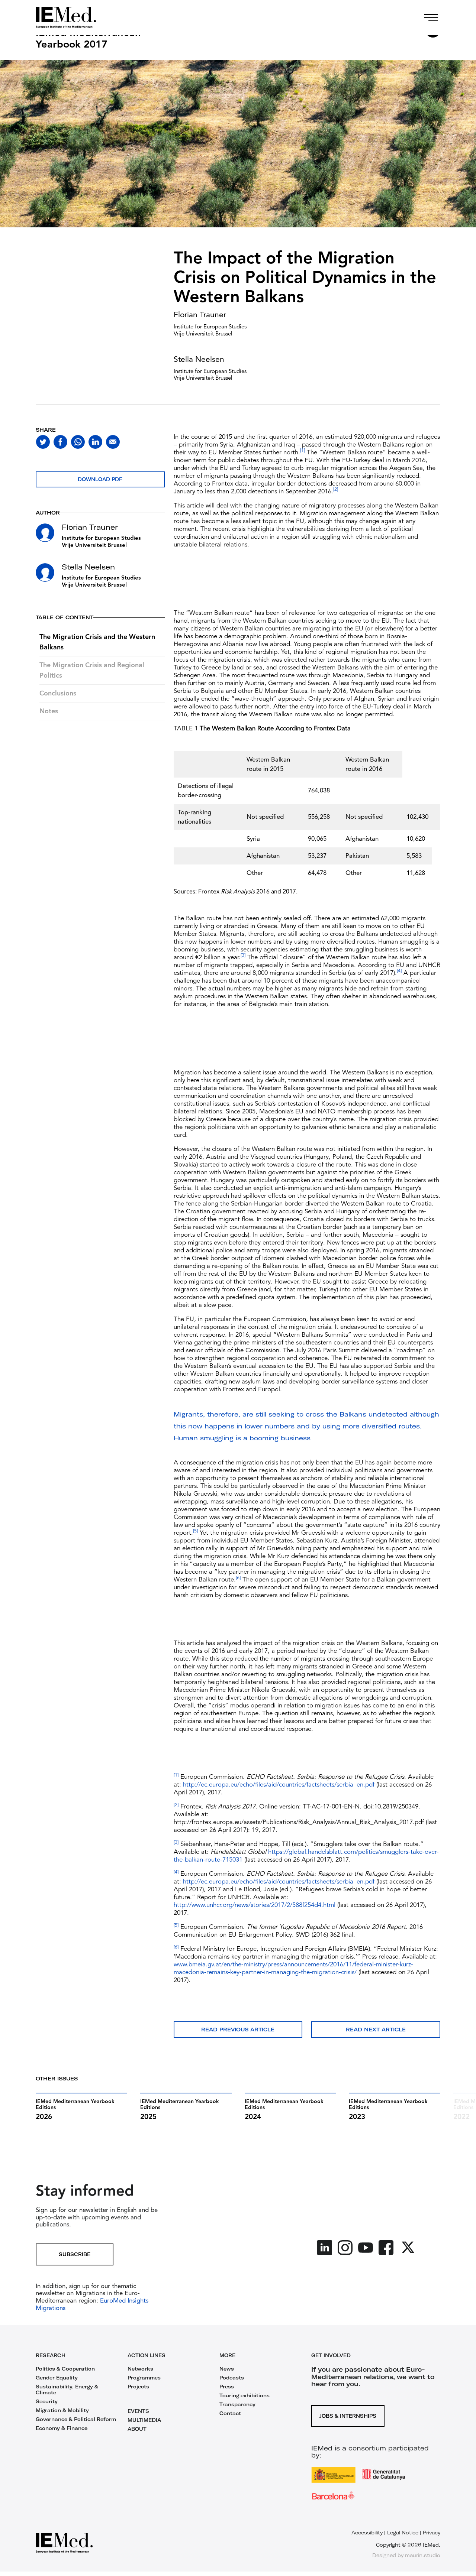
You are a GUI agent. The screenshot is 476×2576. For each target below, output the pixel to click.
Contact (230, 2413)
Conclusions (58, 694)
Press (227, 2387)
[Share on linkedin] (95, 442)
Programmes (144, 2378)
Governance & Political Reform (76, 2419)
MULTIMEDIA (144, 2420)
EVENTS (138, 2411)
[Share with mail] (113, 442)
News (227, 2369)
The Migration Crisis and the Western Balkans (97, 642)
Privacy (432, 2533)
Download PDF (100, 479)
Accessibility (367, 2533)
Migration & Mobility (62, 2410)
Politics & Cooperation (65, 2369)
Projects (138, 2387)
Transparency (237, 2404)
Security (47, 2401)
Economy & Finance (62, 2428)
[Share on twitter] (43, 442)
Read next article (376, 2030)
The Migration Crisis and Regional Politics (92, 671)
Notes (49, 711)
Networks (140, 2369)
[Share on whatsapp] (78, 442)
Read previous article (238, 2030)
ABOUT (137, 2429)
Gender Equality (57, 2378)
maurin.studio (423, 2555)
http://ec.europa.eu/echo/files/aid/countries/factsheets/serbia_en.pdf (279, 1785)
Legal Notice (403, 2533)
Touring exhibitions (245, 2395)
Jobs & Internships (348, 2416)
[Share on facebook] (60, 442)
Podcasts (232, 2378)
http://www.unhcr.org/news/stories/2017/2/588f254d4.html (255, 1905)
